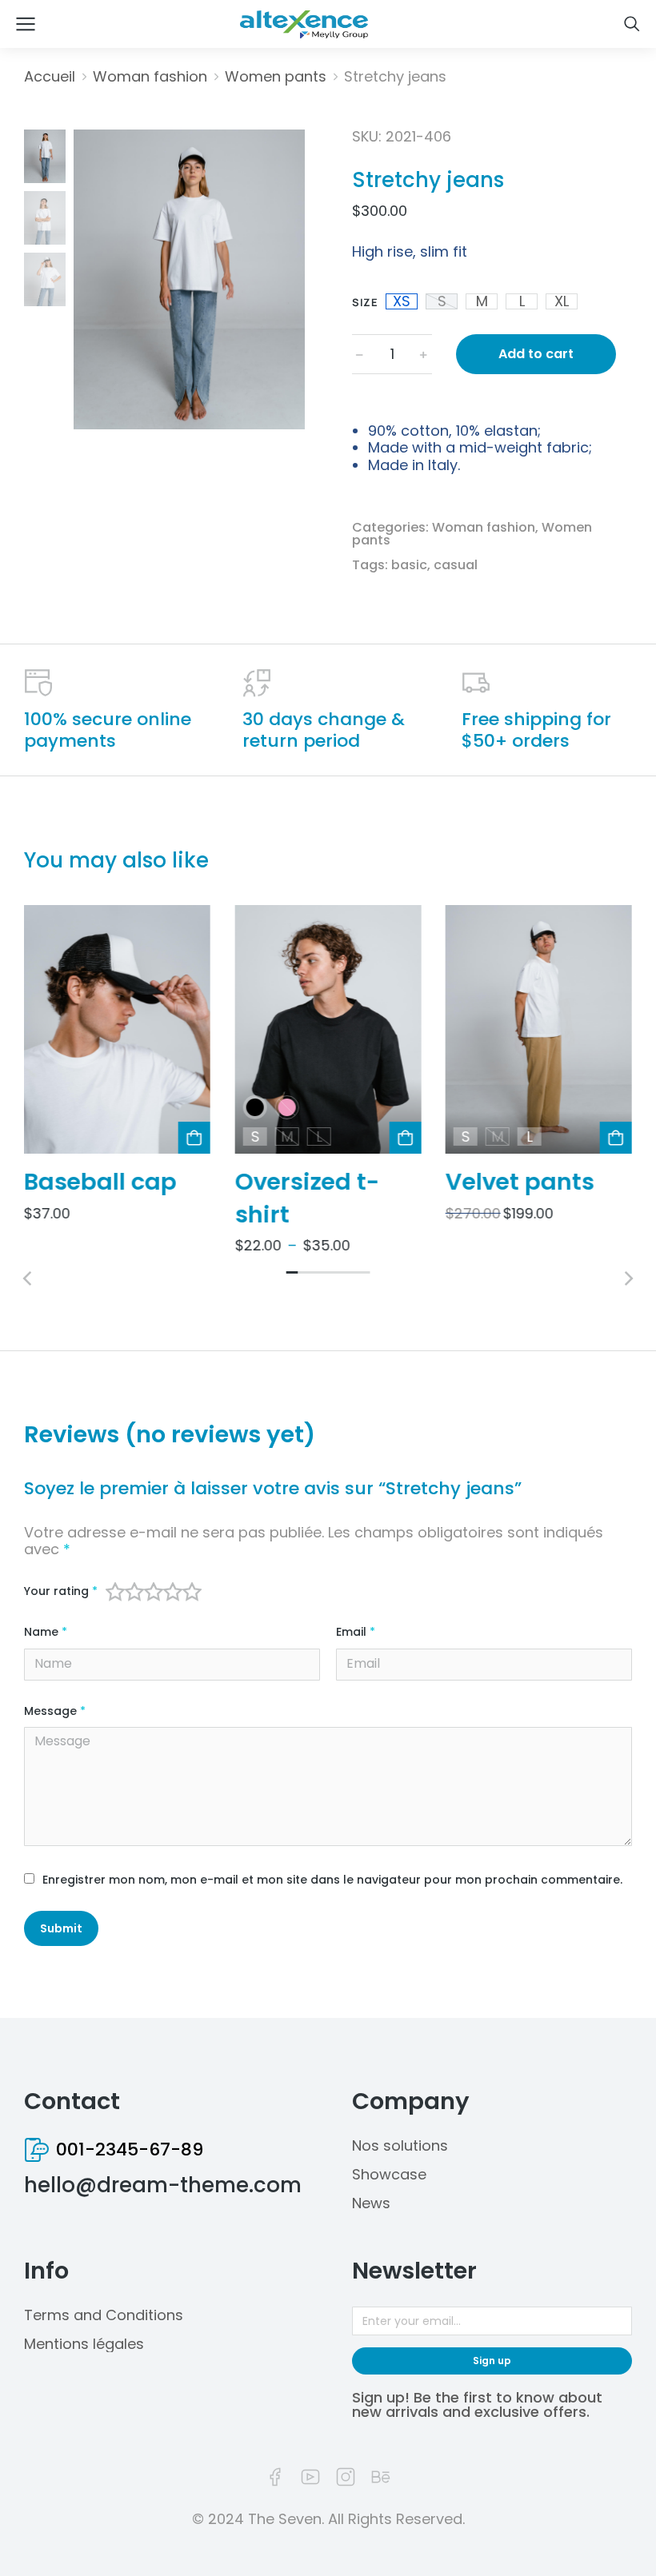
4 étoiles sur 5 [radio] (173, 1592)
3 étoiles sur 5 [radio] (154, 1592)
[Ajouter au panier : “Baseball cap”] (194, 1138)
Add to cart (536, 354)
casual (456, 565)
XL (562, 301)
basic (409, 565)
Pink (286, 1107)
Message (55, 1711)
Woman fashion (484, 527)
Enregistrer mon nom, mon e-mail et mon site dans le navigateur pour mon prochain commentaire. (332, 1880)
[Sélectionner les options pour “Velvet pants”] (616, 1138)
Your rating (61, 1591)
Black (254, 1107)
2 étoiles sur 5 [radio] (134, 1592)
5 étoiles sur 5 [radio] (192, 1592)
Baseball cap (100, 1182)
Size (365, 302)
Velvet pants (520, 1182)
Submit (61, 1928)
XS (402, 301)
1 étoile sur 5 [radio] (115, 1592)
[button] (292, 1272)
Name (46, 1632)
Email (356, 1632)
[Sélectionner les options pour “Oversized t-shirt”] (406, 1138)
